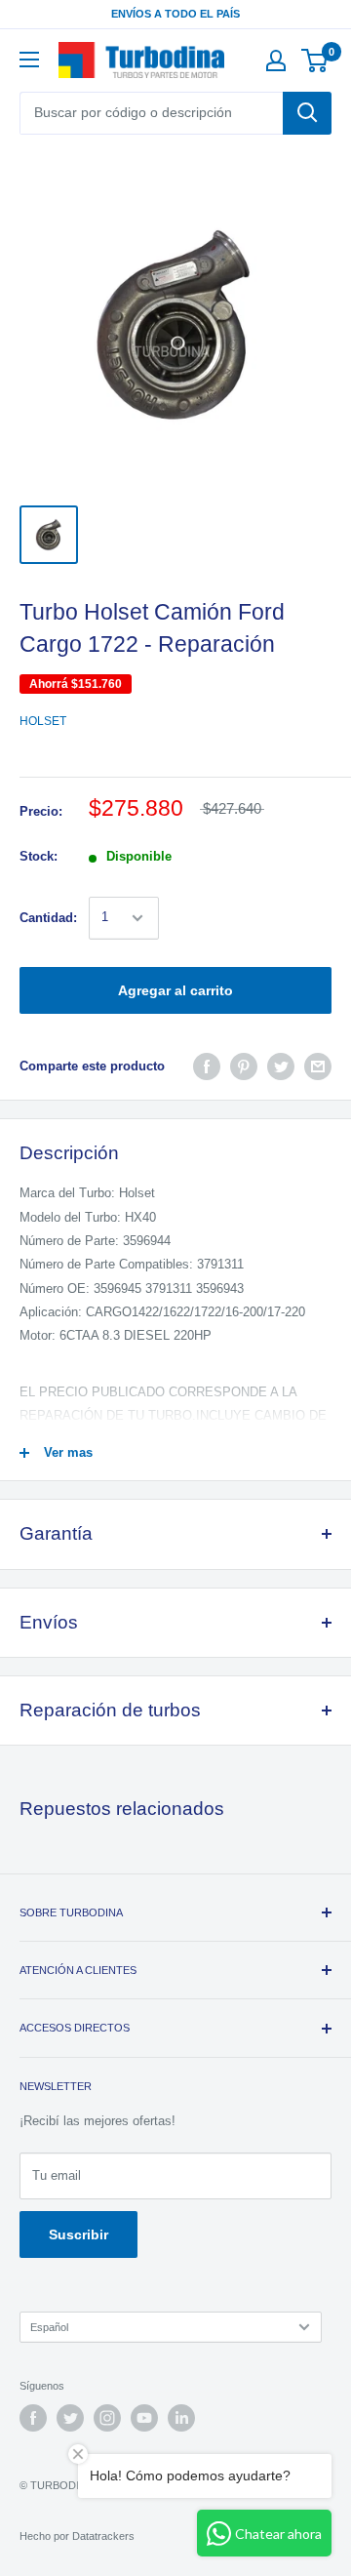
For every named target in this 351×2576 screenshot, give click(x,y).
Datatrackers (103, 2536)
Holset (43, 721)
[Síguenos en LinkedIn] (181, 2418)
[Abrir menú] (29, 60)
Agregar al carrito (175, 990)
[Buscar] (307, 113)
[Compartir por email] (318, 1067)
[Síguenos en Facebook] (33, 2418)
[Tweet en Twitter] (281, 1067)
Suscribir (78, 2234)
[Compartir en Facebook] (207, 1067)
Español (49, 2327)
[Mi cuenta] (276, 60)
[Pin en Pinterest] (244, 1067)
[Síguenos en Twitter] (70, 2418)
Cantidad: (48, 918)
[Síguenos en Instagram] (107, 2418)
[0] (315, 60)
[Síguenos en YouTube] (144, 2418)
